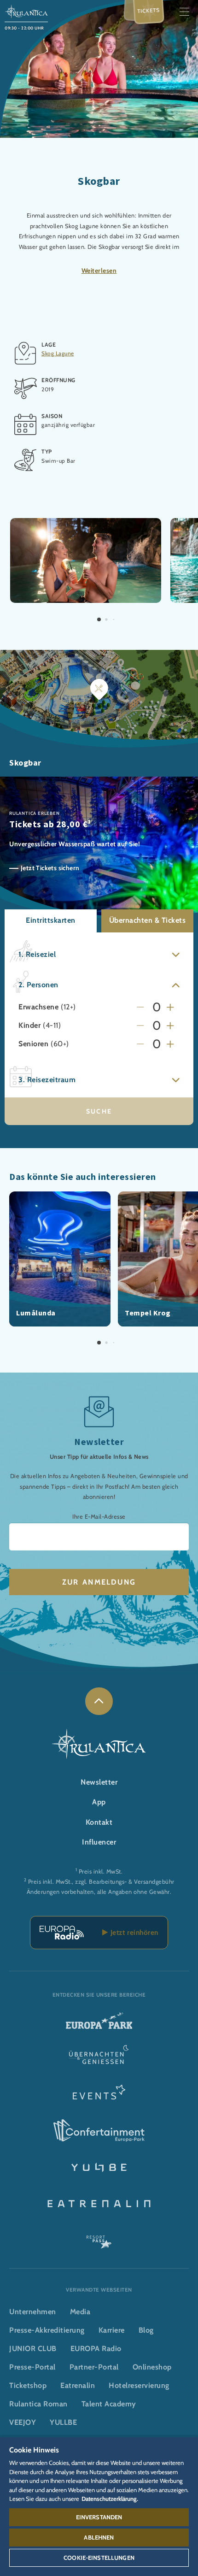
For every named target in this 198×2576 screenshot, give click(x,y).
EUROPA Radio (96, 2349)
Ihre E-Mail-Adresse (99, 1517)
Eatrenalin (78, 2385)
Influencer (99, 1842)
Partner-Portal (94, 2367)
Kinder (29, 1026)
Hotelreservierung (139, 2385)
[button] (86, 523)
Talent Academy (109, 2404)
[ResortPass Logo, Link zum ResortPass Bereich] (99, 2238)
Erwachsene (38, 1007)
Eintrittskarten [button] (51, 920)
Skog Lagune (58, 353)
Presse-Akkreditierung (47, 2330)
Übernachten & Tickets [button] (148, 920)
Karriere (112, 2330)
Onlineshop (152, 2367)
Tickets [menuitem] (149, 11)
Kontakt (99, 1822)
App (99, 1802)
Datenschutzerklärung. (110, 2499)
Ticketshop (28, 2385)
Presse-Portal (32, 2367)
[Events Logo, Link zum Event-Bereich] (99, 2095)
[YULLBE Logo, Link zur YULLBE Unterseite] (99, 2166)
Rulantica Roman (38, 2404)
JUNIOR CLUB (33, 2349)
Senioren (33, 1044)
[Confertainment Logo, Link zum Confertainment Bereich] (99, 2131)
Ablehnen (99, 2537)
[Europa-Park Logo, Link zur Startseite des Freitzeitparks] (99, 2024)
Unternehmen (33, 2312)
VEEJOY (23, 2422)
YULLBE (63, 2422)
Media (80, 2312)
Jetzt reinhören (133, 1932)
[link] (99, 1701)
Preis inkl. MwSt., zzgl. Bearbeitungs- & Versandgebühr (101, 1882)
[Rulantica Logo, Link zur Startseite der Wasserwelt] (26, 11)
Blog (146, 2330)
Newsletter (99, 1782)
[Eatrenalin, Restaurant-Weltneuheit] (99, 2202)
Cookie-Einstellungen (99, 2558)
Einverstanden (99, 2517)
